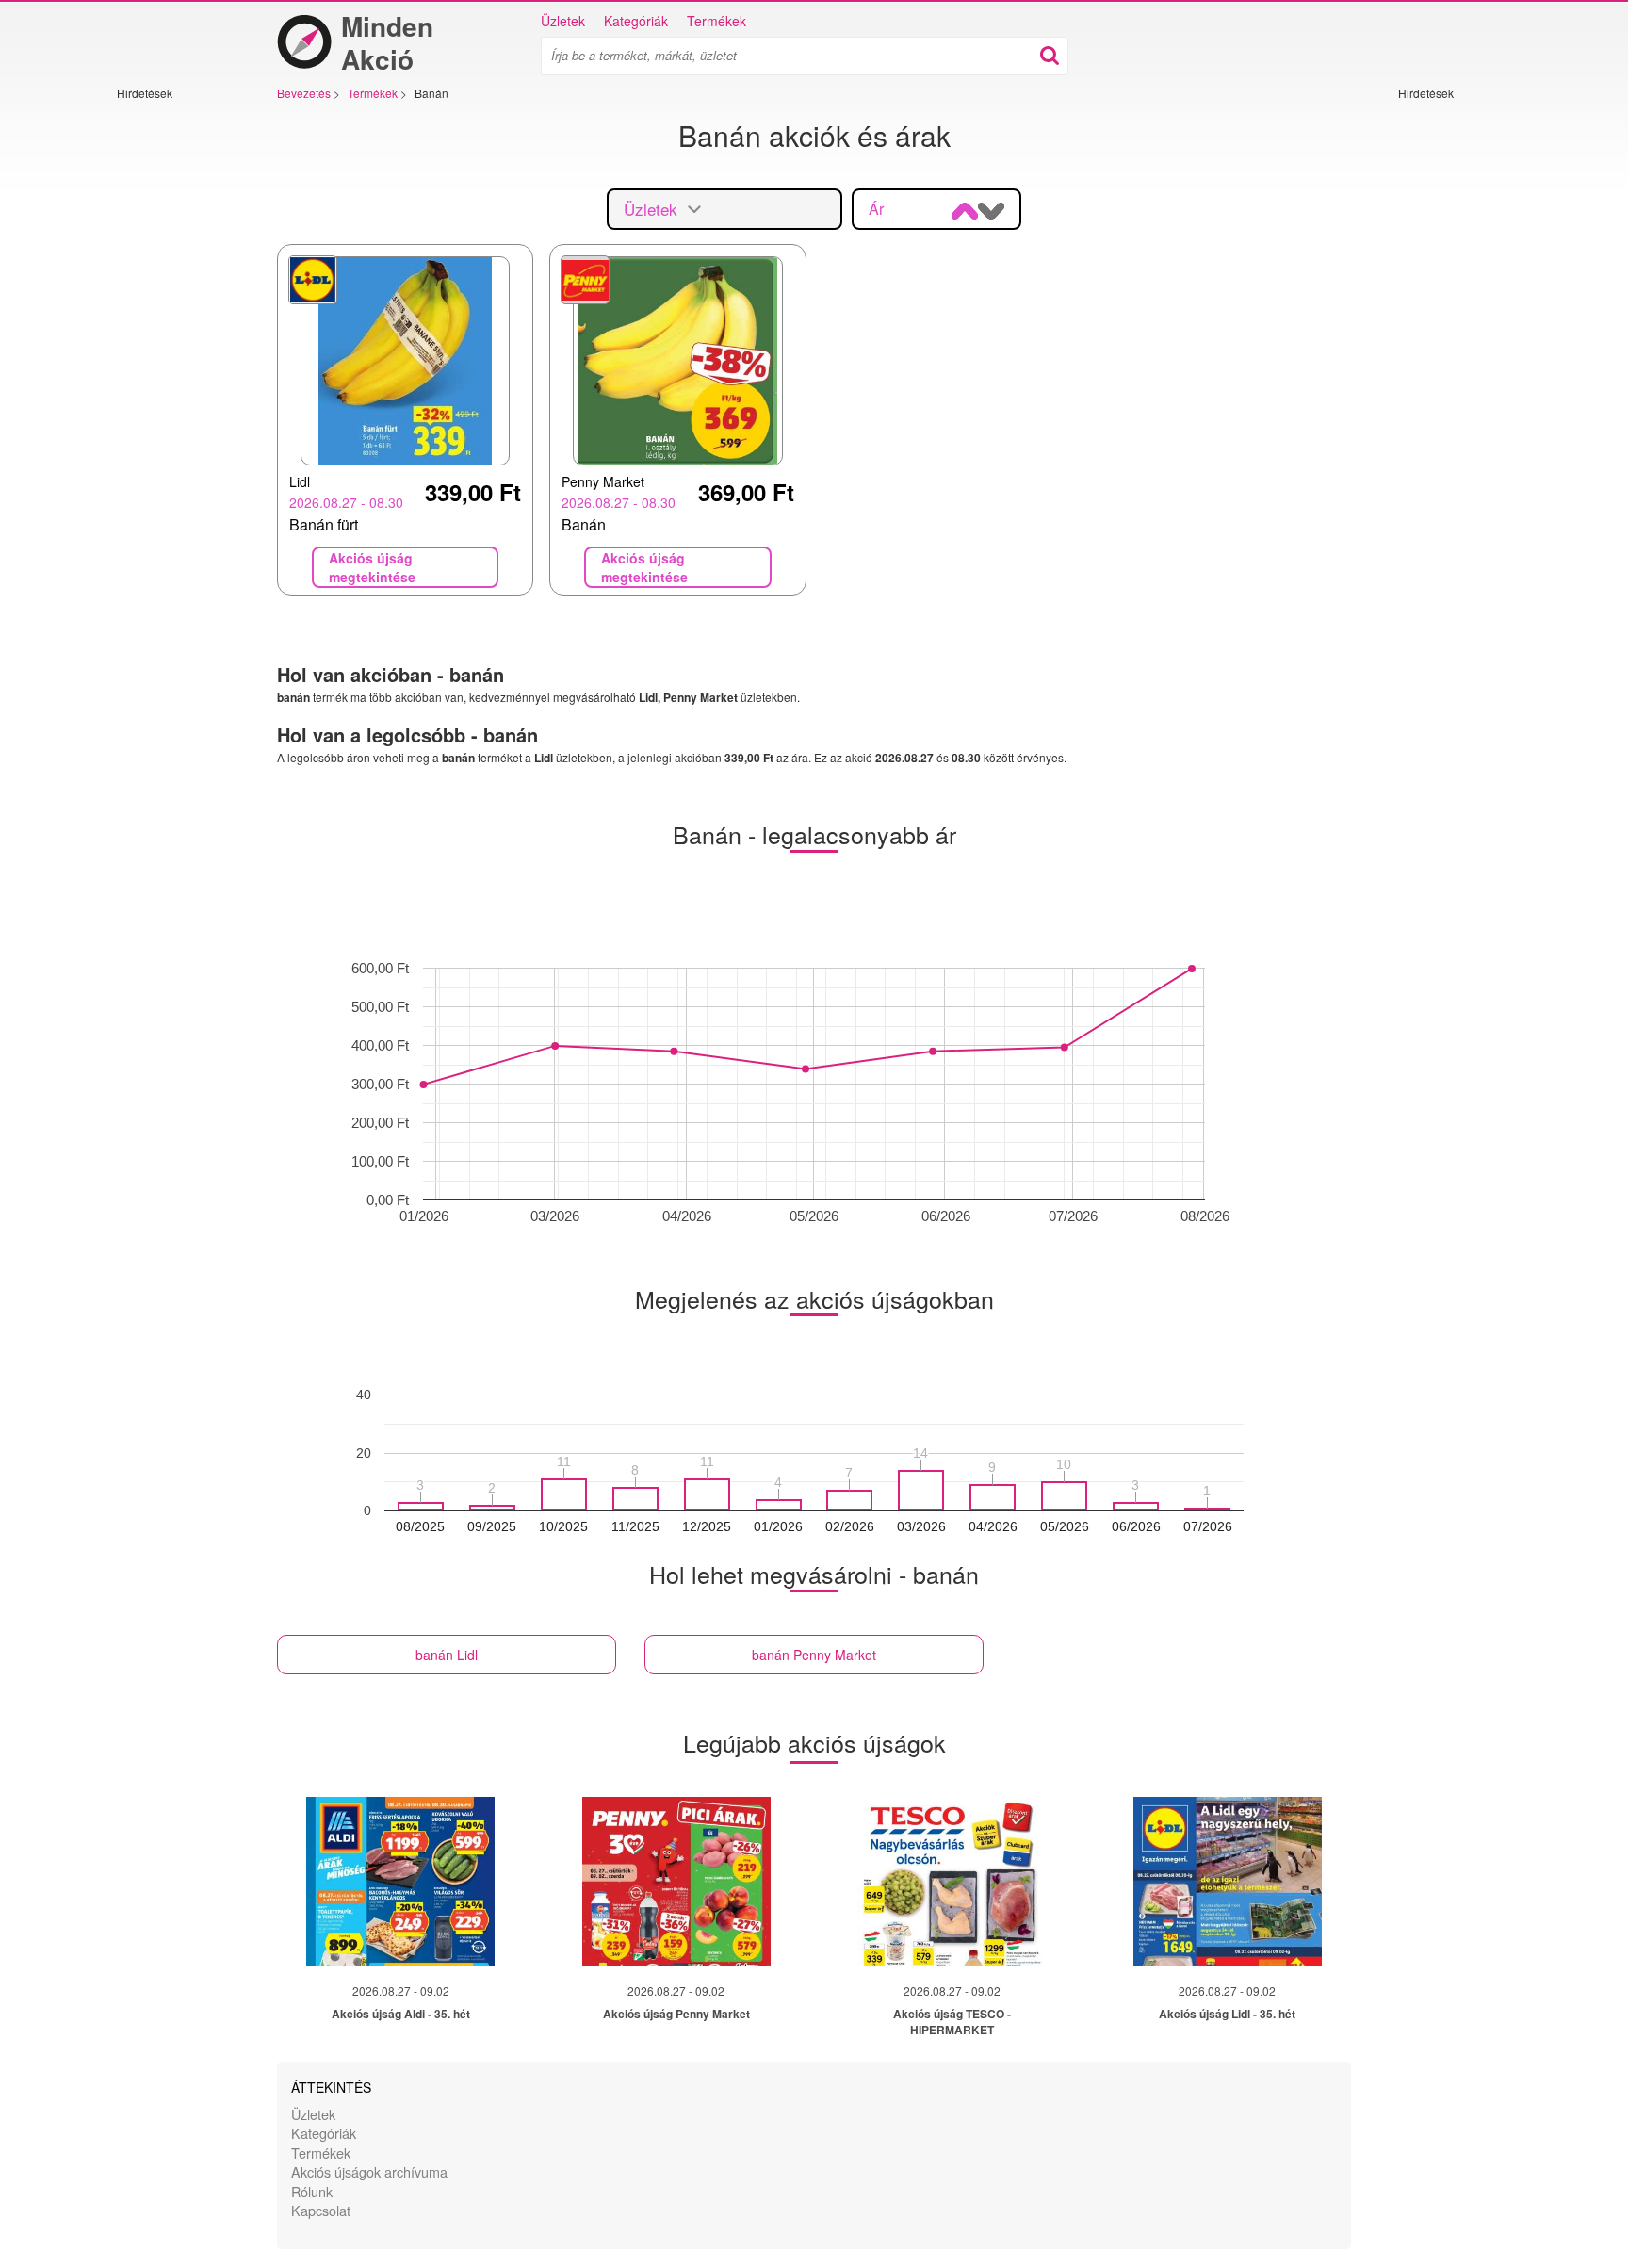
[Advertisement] (173, 383)
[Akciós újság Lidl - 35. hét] (1228, 1882)
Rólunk (312, 2191)
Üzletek (563, 21)
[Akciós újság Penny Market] (676, 1882)
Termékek (716, 21)
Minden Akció (387, 42)
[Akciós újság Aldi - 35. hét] (400, 1882)
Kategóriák (636, 21)
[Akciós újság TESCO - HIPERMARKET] (952, 1882)
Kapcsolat (321, 2210)
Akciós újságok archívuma (369, 2171)
